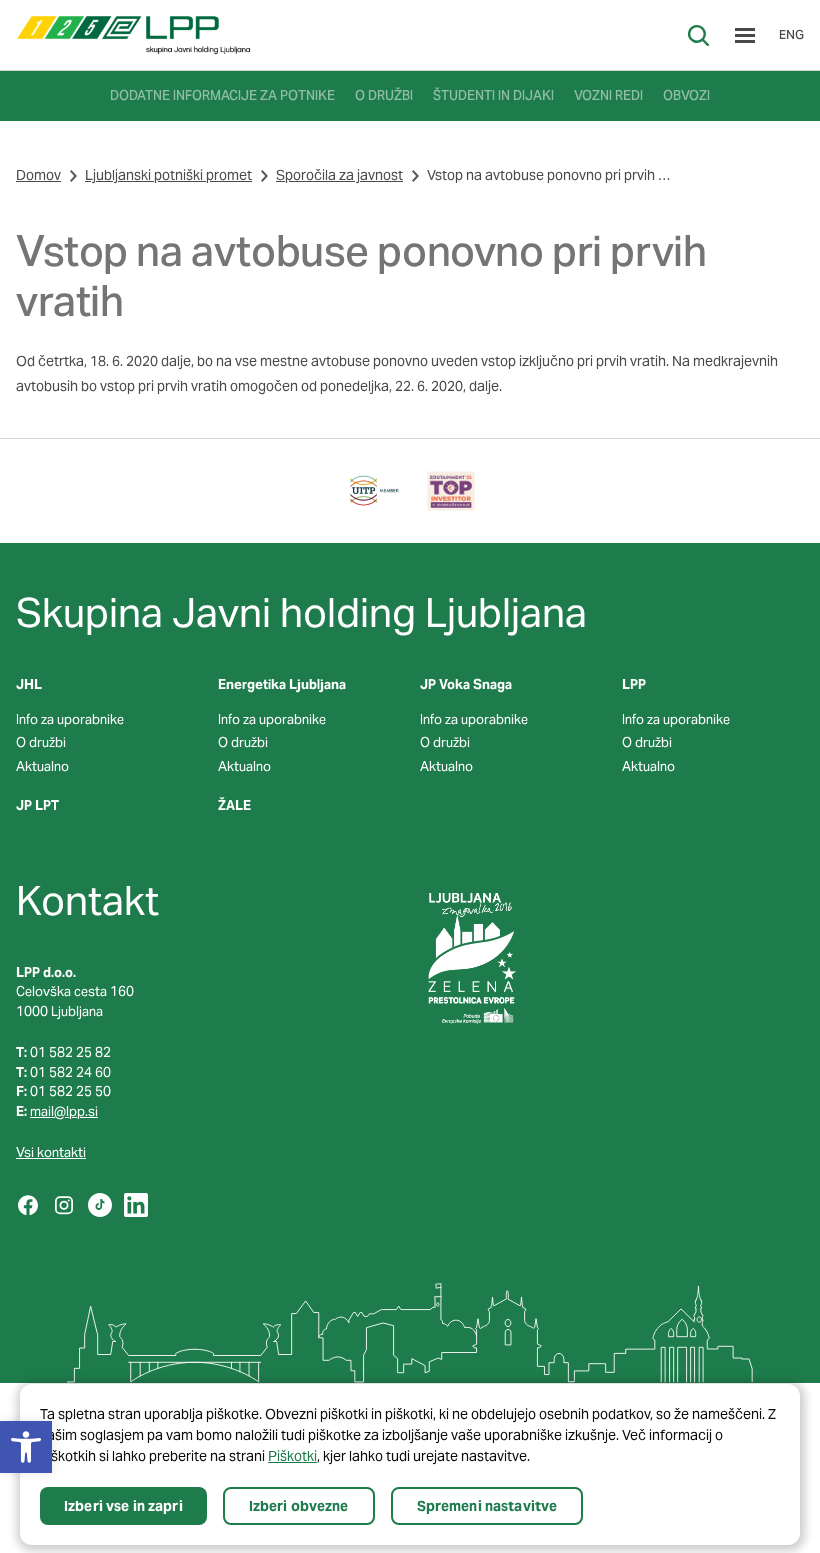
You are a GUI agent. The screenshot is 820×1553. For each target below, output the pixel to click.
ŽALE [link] (234, 805)
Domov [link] (38, 175)
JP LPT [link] (37, 805)
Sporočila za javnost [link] (339, 175)
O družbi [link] (41, 742)
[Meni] (745, 35)
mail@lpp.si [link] (64, 1111)
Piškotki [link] (292, 1456)
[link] (133, 35)
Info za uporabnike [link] (70, 719)
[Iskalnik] (698, 35)
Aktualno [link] (42, 766)
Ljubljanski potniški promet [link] (168, 175)
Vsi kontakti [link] (51, 1152)
